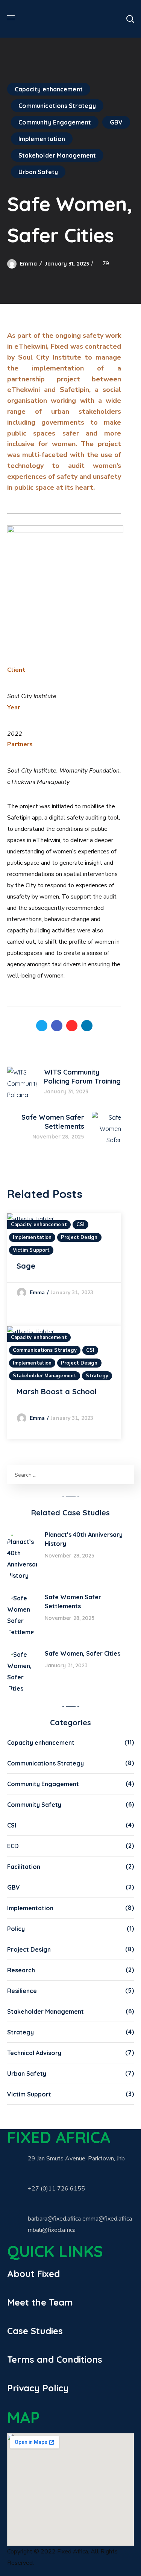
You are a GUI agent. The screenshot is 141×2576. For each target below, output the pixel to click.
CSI (80, 1225)
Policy (16, 1929)
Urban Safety (38, 172)
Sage (26, 1266)
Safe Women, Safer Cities (83, 1653)
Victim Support (31, 1250)
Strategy (97, 1376)
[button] (130, 19)
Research (21, 1970)
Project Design (79, 1237)
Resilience (22, 1991)
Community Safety (34, 1805)
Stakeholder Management (57, 155)
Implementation (42, 139)
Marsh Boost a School (57, 1391)
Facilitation (24, 1867)
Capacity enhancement (49, 89)
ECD (13, 1846)
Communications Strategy (57, 106)
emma (28, 264)
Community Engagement (55, 122)
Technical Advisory (34, 2053)
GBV (116, 122)
